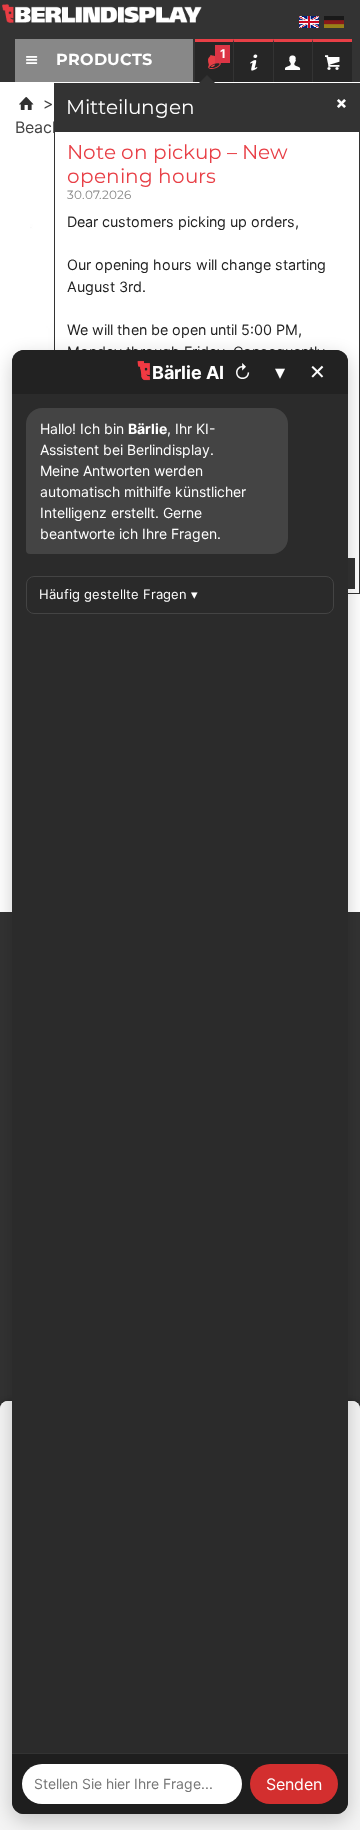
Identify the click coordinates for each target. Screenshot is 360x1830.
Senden (294, 1784)
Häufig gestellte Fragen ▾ (118, 594)
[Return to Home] (26, 103)
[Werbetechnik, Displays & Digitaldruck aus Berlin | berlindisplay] (115, 21)
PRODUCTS (104, 59)
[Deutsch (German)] (334, 22)
